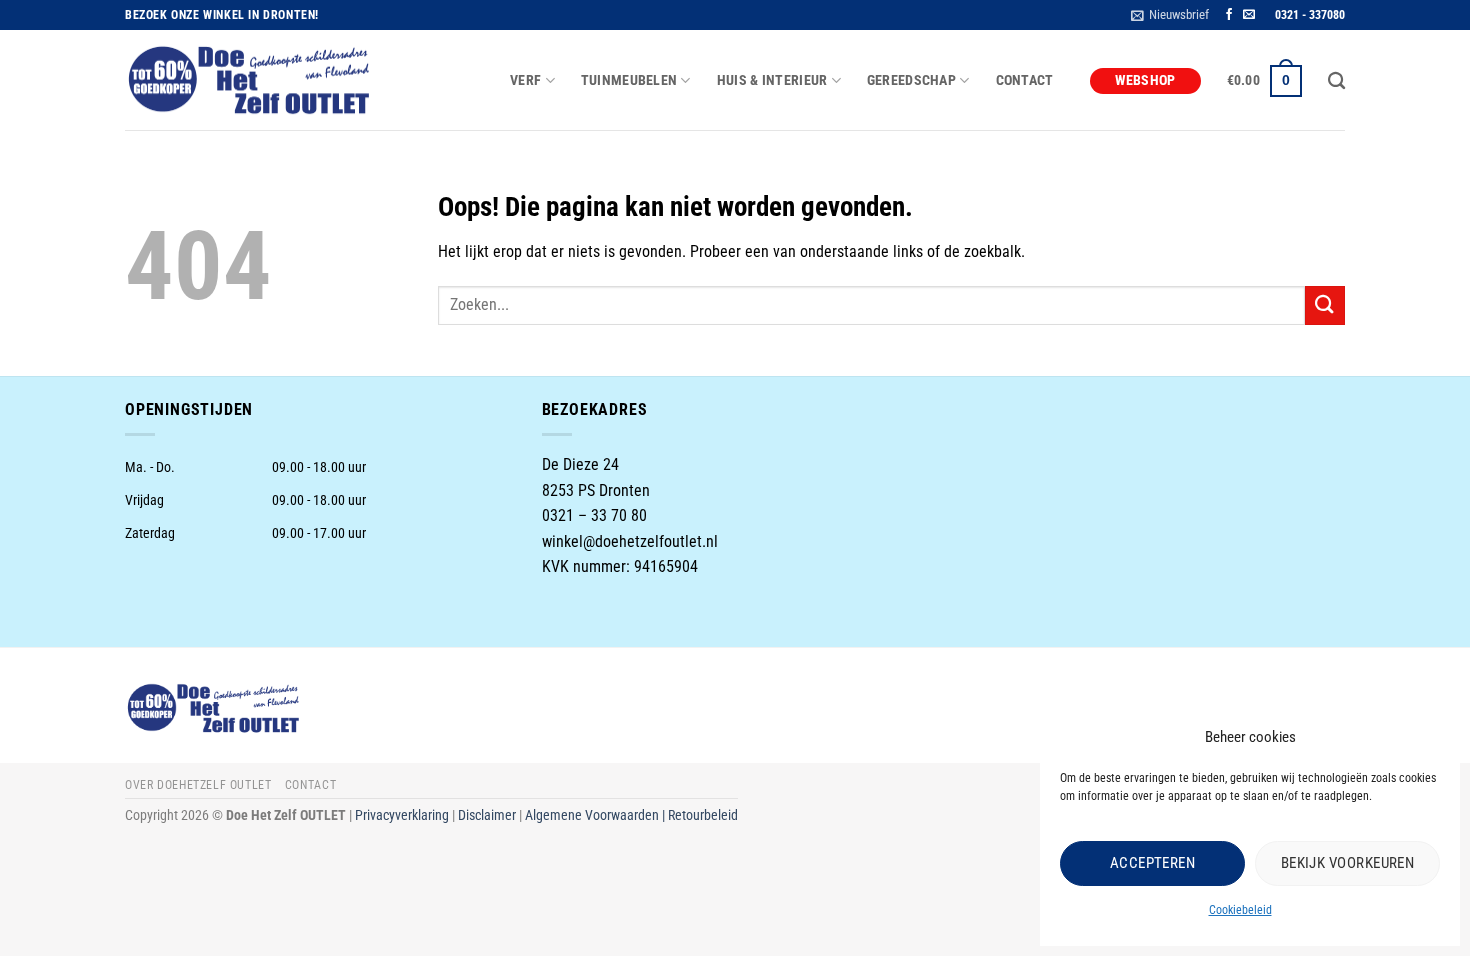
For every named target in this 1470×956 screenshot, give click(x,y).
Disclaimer (487, 815)
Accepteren (1153, 863)
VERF (525, 80)
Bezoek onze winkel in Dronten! (222, 15)
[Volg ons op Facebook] (1229, 15)
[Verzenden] (1325, 305)
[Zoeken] (1336, 81)
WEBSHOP (1145, 80)
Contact (1025, 80)
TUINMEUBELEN (629, 80)
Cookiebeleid (1240, 910)
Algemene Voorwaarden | (596, 815)
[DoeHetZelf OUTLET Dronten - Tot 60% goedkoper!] (250, 81)
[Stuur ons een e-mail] (1249, 15)
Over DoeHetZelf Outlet (198, 785)
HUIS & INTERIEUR (772, 80)
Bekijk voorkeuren (1348, 863)
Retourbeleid (703, 815)
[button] (1170, 15)
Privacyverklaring (402, 815)
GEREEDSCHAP (911, 80)
